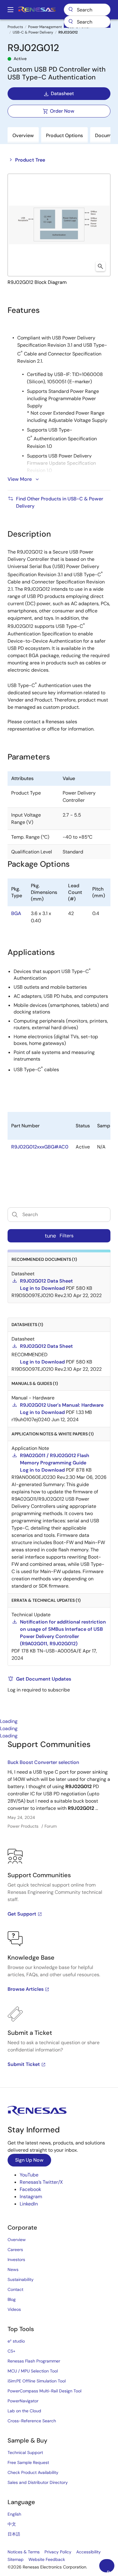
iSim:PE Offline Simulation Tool (37, 2381)
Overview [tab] (23, 135)
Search (87, 10)
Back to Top (111, 2571)
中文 (12, 2524)
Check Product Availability (33, 2472)
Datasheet (62, 93)
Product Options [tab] (64, 135)
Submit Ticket (24, 2064)
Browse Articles (26, 1989)
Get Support (22, 1914)
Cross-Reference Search (32, 2421)
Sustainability (21, 2279)
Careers (15, 2250)
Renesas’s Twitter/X (41, 2182)
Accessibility (88, 2552)
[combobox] (87, 22)
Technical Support (25, 2452)
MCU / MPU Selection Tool (33, 2371)
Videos (14, 2309)
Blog (12, 2299)
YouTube (29, 2175)
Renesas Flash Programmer (34, 2361)
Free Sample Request (28, 2462)
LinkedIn (29, 2204)
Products (15, 27)
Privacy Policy (58, 2552)
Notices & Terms (24, 2552)
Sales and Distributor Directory (38, 2482)
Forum (51, 1826)
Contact (15, 2289)
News (13, 2269)
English (14, 2514)
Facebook (30, 2189)
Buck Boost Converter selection (43, 1762)
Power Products (23, 1826)
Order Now (62, 111)
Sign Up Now (29, 2160)
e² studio (16, 2341)
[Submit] (70, 22)
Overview (17, 2240)
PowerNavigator (23, 2401)
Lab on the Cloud (24, 2411)
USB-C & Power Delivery (33, 32)
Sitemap (16, 2559)
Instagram (31, 2197)
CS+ (11, 2351)
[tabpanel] (59, 1913)
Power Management (45, 27)
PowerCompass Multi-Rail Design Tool (44, 2391)
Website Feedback (47, 2559)
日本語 (14, 2534)
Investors (16, 2260)
